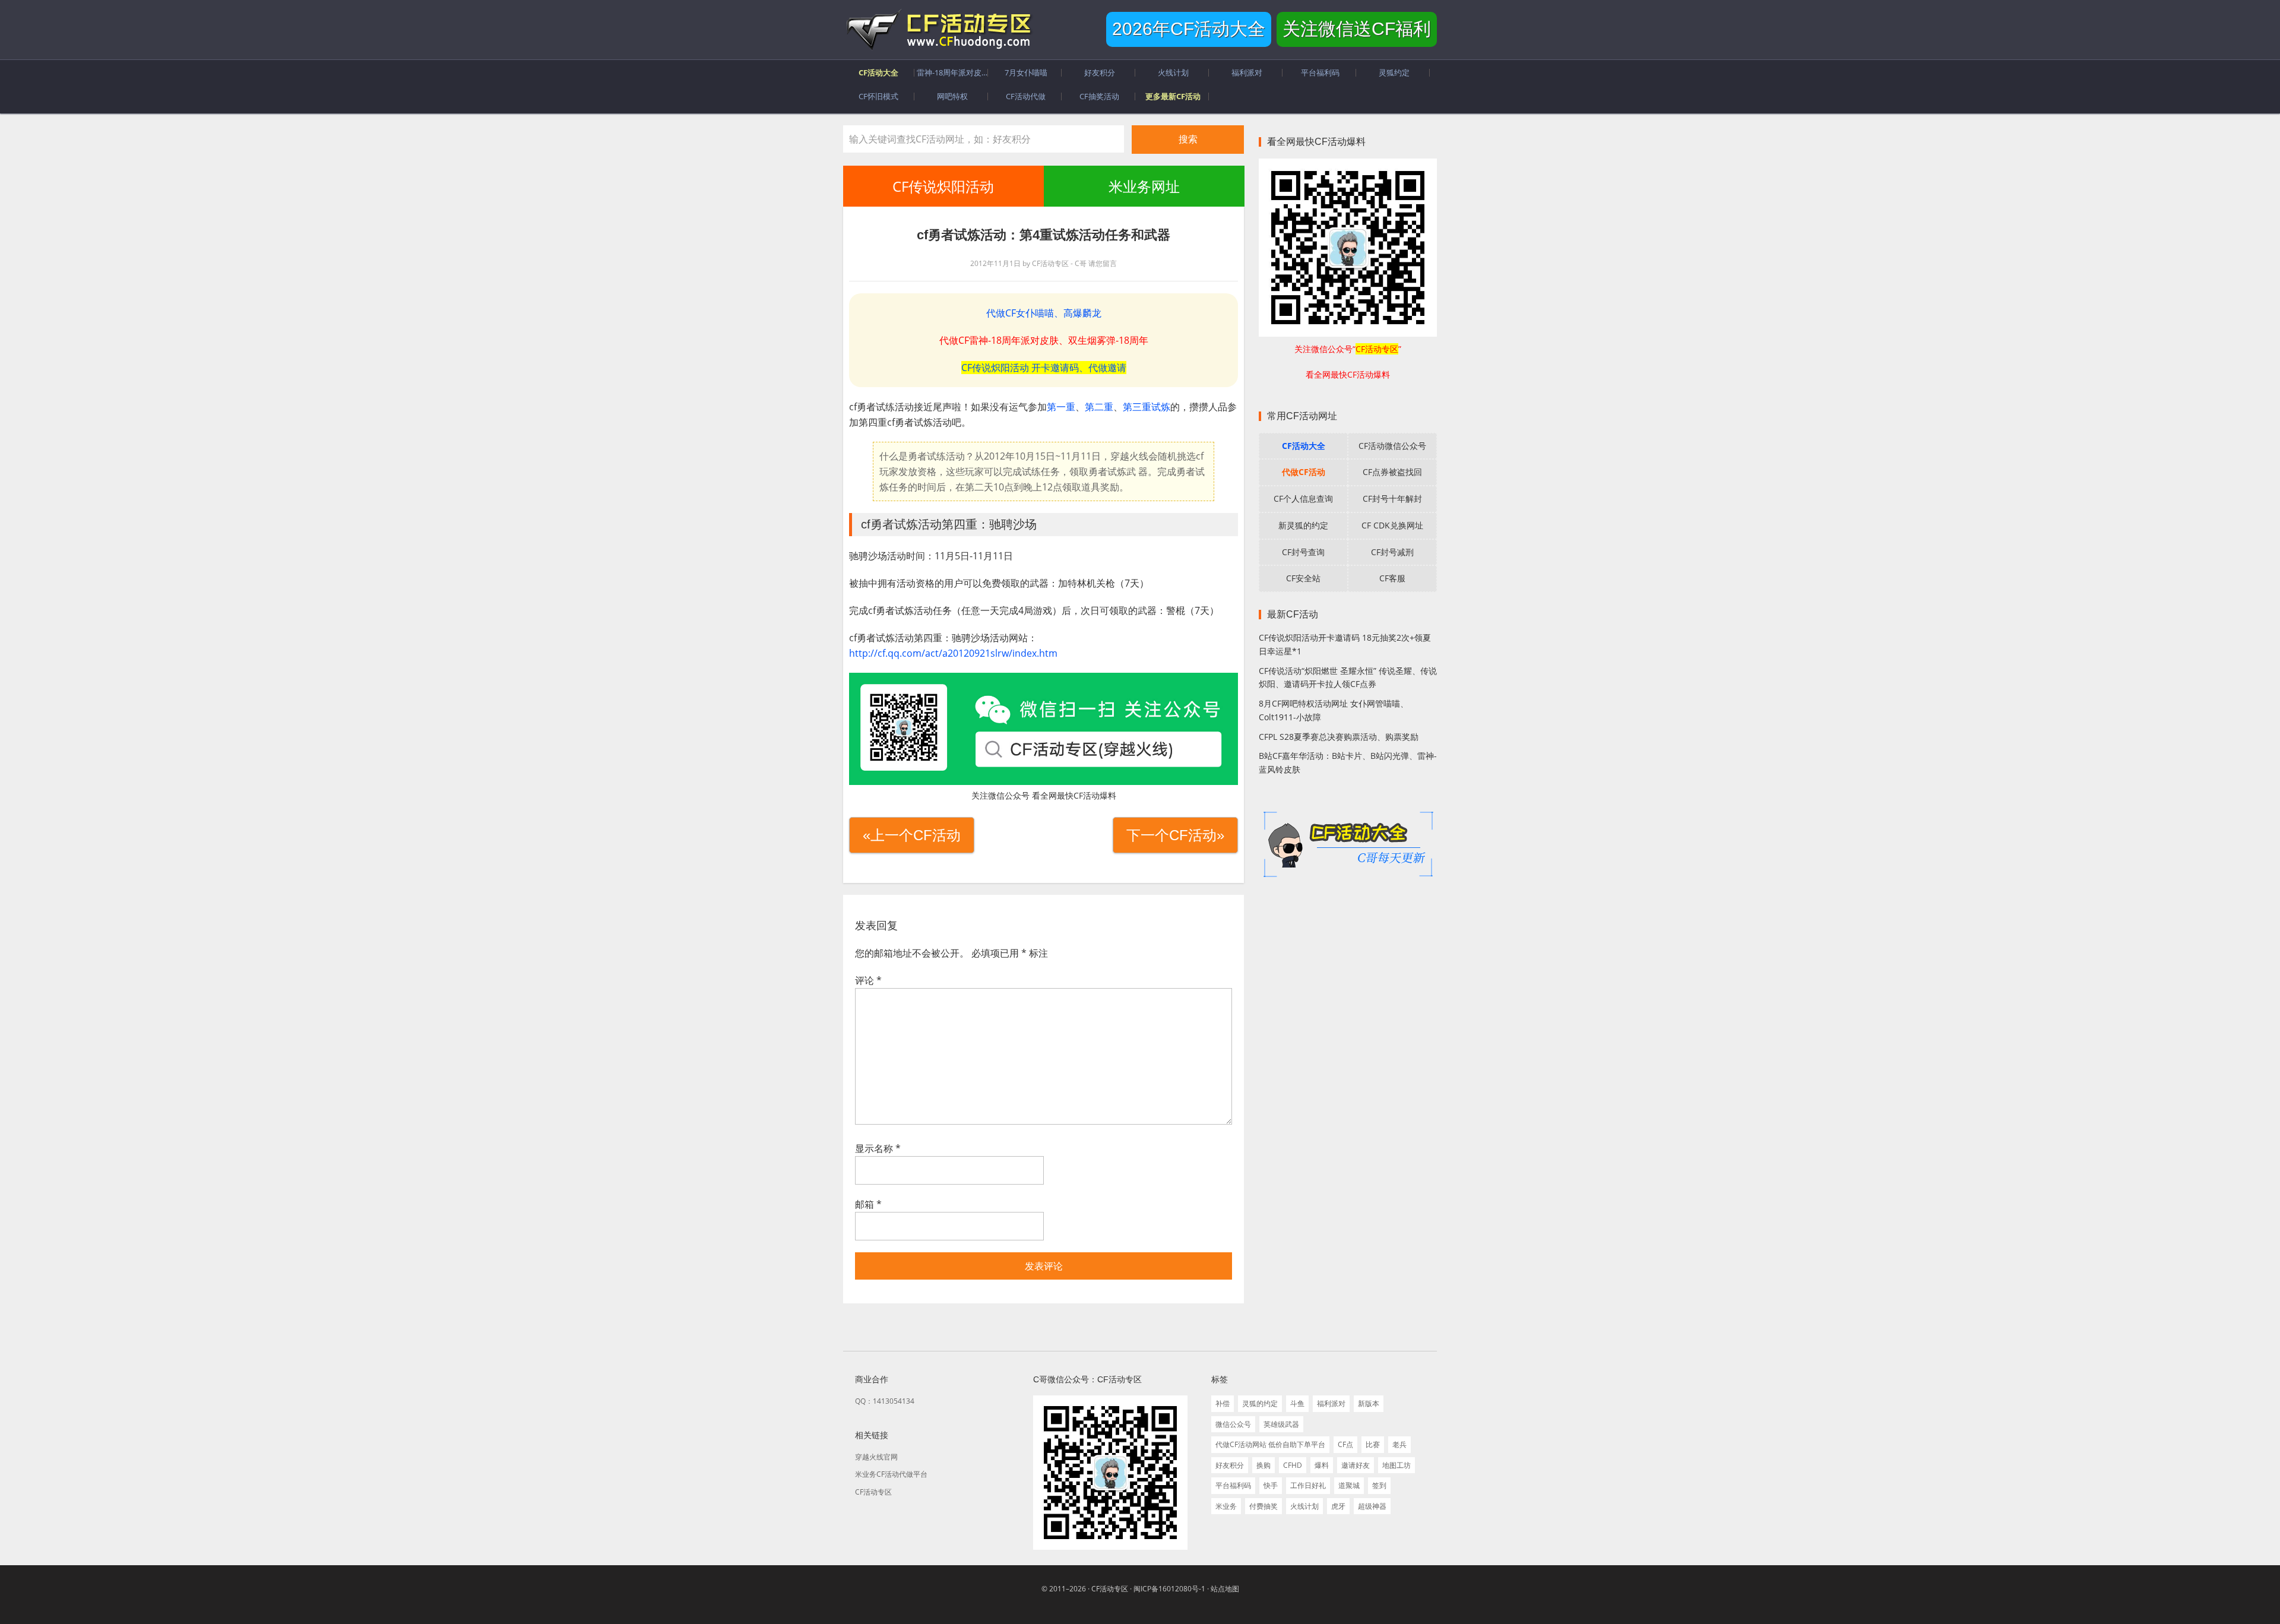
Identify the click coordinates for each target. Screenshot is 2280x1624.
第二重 (1099, 407)
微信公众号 (1233, 1424)
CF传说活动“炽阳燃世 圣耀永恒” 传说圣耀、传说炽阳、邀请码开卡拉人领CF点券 (1348, 678)
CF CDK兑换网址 (1392, 525)
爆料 (1322, 1465)
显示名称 (878, 1148)
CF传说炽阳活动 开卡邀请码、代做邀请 (1044, 368)
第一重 (1061, 407)
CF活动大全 (1304, 446)
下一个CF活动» (1175, 835)
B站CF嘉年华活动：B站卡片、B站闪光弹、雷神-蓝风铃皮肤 (1348, 762)
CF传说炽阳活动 (943, 186)
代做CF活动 (1304, 472)
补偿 (1223, 1403)
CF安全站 (1303, 578)
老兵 (1399, 1444)
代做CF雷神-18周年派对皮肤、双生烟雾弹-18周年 (1044, 340)
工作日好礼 (1308, 1485)
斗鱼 (1297, 1403)
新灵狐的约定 (1303, 525)
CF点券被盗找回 (1392, 472)
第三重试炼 (1147, 407)
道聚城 (1349, 1485)
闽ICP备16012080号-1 (1169, 1589)
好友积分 (1230, 1465)
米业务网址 (1144, 186)
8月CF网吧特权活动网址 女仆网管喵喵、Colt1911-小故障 (1334, 710)
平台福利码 (1233, 1485)
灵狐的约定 (1260, 1403)
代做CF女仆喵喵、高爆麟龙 (1044, 313)
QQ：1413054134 (885, 1401)
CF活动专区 (938, 30)
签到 (1379, 1485)
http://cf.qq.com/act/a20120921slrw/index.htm (953, 653)
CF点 (1345, 1444)
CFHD (1293, 1465)
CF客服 (1392, 578)
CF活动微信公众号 (1392, 446)
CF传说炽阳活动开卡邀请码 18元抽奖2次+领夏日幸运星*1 (1345, 644)
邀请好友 (1356, 1465)
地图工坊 (1396, 1465)
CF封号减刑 (1392, 552)
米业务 (1226, 1506)
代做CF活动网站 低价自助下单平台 (1270, 1444)
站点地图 (1225, 1589)
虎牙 (1338, 1506)
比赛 (1373, 1444)
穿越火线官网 (876, 1457)
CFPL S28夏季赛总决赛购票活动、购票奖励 (1339, 737)
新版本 (1369, 1403)
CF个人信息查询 (1303, 498)
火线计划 (1304, 1506)
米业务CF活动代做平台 (891, 1474)
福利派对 (1331, 1403)
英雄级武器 (1281, 1424)
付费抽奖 (1263, 1506)
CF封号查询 (1303, 552)
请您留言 (1103, 263)
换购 (1263, 1465)
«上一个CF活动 (912, 835)
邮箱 (868, 1204)
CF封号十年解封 (1392, 498)
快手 (1271, 1485)
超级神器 (1372, 1506)
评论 (868, 980)
